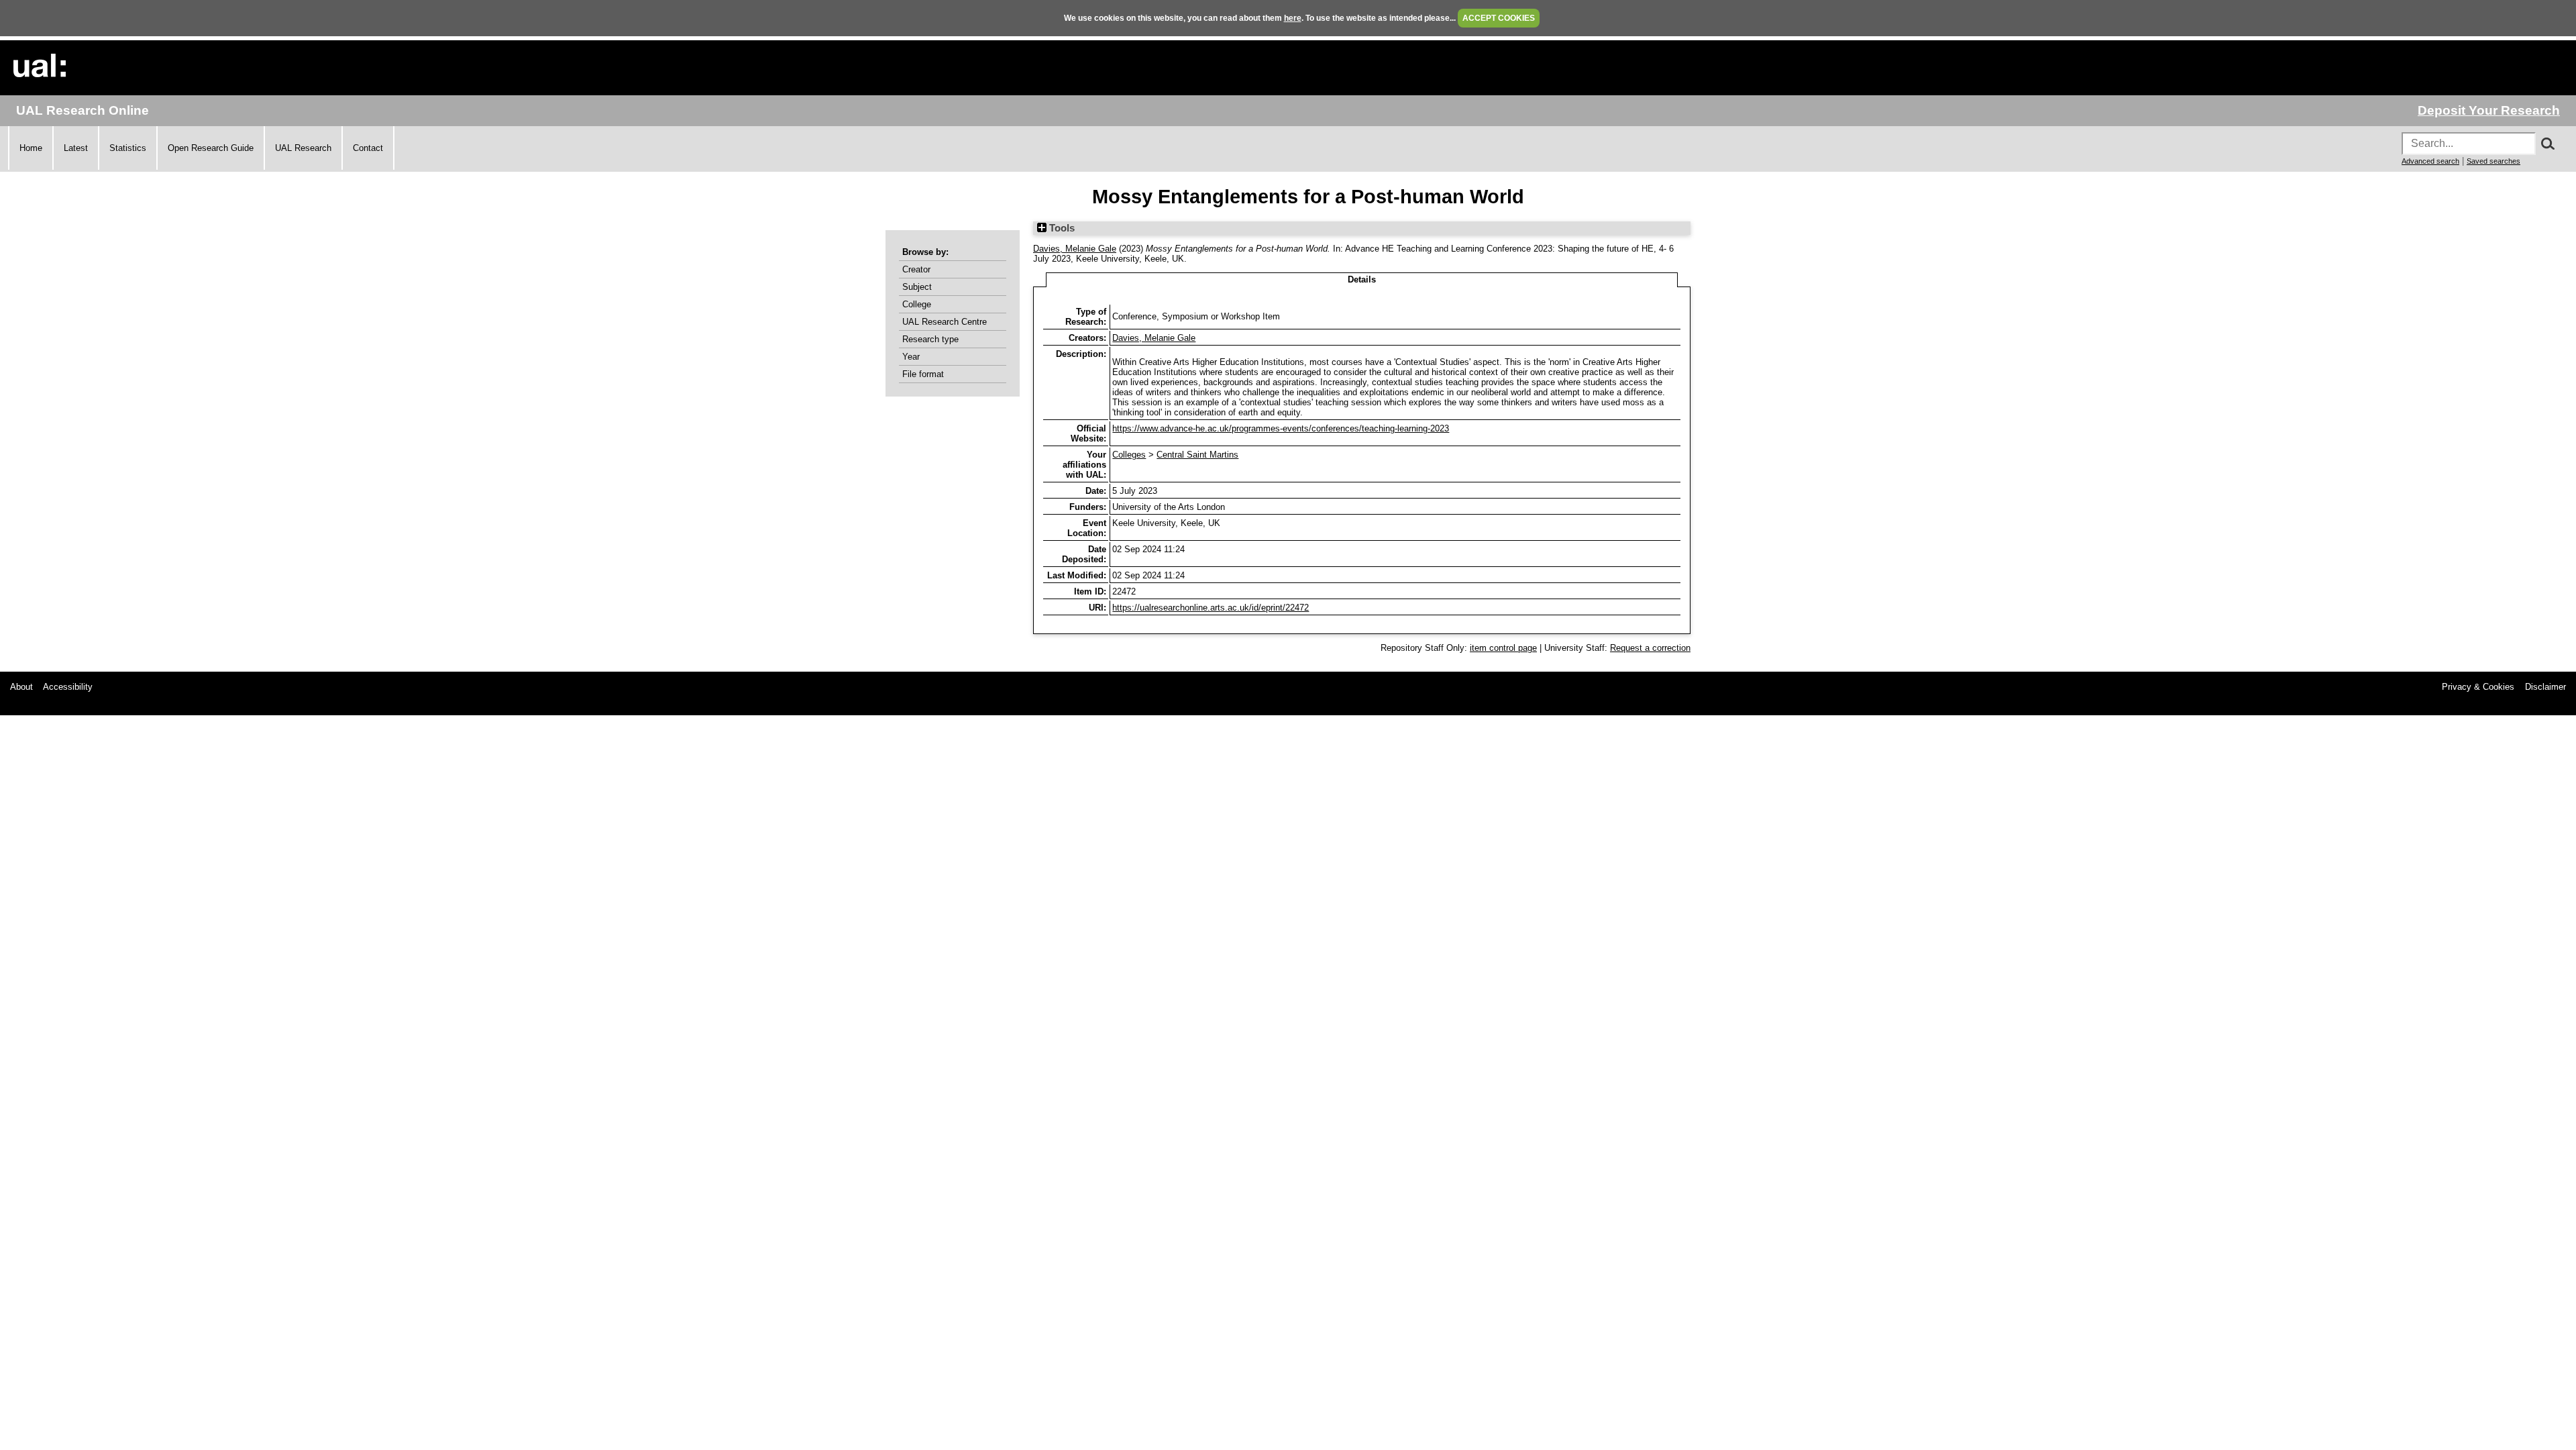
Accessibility (68, 687)
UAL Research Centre (945, 322)
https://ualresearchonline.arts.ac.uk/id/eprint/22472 (1211, 608)
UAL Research (303, 148)
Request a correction (1650, 648)
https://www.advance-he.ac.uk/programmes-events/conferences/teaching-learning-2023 (1281, 428)
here (1293, 18)
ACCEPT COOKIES (1499, 18)
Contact (368, 148)
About (21, 687)
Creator (916, 269)
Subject (917, 287)
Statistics (128, 148)
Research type (930, 339)
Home (31, 148)
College (917, 304)
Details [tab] (1362, 279)
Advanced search (2430, 161)
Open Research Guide (211, 148)
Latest (76, 148)
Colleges (1129, 455)
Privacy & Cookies (2478, 687)
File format (923, 374)
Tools (1061, 228)
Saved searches (2493, 161)
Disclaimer (2545, 687)
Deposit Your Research (2489, 110)
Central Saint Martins (1197, 455)
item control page (1503, 648)
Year (911, 357)
